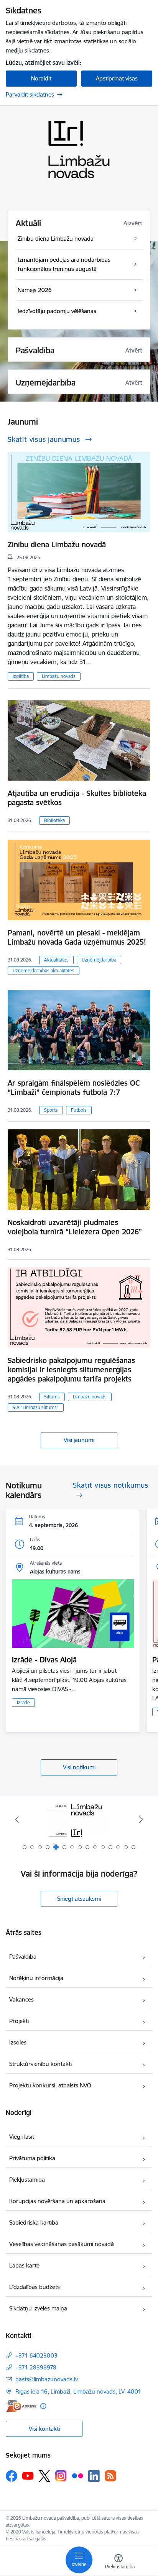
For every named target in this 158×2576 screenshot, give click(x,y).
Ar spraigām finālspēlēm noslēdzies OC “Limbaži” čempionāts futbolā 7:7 (74, 1088)
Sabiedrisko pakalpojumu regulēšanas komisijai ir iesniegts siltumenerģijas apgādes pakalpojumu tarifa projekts (71, 1370)
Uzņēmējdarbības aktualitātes (44, 971)
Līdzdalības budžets (35, 2287)
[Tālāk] (141, 1820)
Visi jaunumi (79, 1440)
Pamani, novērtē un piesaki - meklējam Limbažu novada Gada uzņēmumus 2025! (77, 937)
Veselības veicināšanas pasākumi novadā (62, 2244)
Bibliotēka (54, 820)
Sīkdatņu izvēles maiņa (38, 2308)
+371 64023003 (36, 2355)
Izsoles (18, 2042)
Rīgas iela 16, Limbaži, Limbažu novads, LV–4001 (78, 2391)
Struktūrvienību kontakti (40, 2064)
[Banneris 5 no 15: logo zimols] (79, 1820)
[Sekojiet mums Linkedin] (94, 2476)
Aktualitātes (56, 960)
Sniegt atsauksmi (79, 1899)
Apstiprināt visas (117, 78)
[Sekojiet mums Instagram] (61, 2476)
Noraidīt (41, 78)
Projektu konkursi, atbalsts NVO (50, 2085)
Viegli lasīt (22, 2137)
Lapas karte (24, 2265)
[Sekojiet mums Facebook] (12, 2476)
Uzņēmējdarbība (99, 960)
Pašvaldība (23, 1957)
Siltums (52, 1397)
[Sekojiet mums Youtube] (28, 2476)
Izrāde (23, 1702)
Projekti (19, 2021)
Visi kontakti (44, 2429)
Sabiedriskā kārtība (34, 2222)
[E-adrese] (21, 2406)
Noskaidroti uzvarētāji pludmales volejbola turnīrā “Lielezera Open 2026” (75, 1227)
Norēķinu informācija (36, 1978)
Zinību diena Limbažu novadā (57, 545)
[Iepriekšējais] (17, 1820)
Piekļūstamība (27, 2180)
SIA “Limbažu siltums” (36, 1407)
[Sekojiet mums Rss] (110, 2476)
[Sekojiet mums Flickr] (77, 2476)
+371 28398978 (36, 2367)
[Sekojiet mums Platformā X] (44, 2476)
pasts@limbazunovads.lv (47, 2379)
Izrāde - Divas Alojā (44, 1660)
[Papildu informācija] (43, 2406)
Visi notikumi (79, 1767)
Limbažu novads (59, 676)
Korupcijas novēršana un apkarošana (57, 2201)
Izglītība (21, 676)
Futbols (79, 1110)
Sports (51, 1110)
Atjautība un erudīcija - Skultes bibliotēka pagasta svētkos (77, 798)
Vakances (21, 1999)
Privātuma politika (32, 2158)
